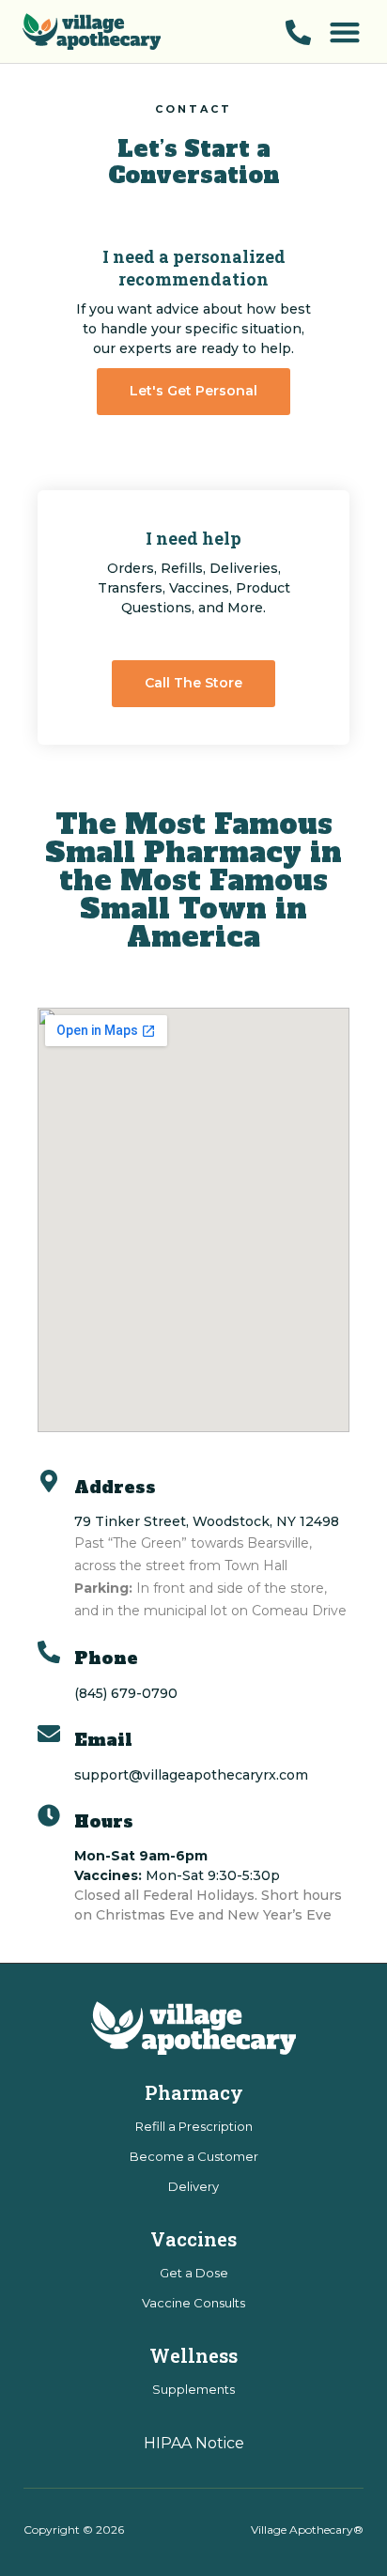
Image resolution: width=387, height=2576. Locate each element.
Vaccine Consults (193, 2303)
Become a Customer (194, 2156)
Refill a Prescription (194, 2126)
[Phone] (49, 1652)
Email (103, 1740)
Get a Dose (194, 2273)
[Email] (49, 1734)
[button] (344, 31)
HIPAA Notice (194, 2443)
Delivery (193, 2186)
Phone (106, 1658)
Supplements (193, 2389)
